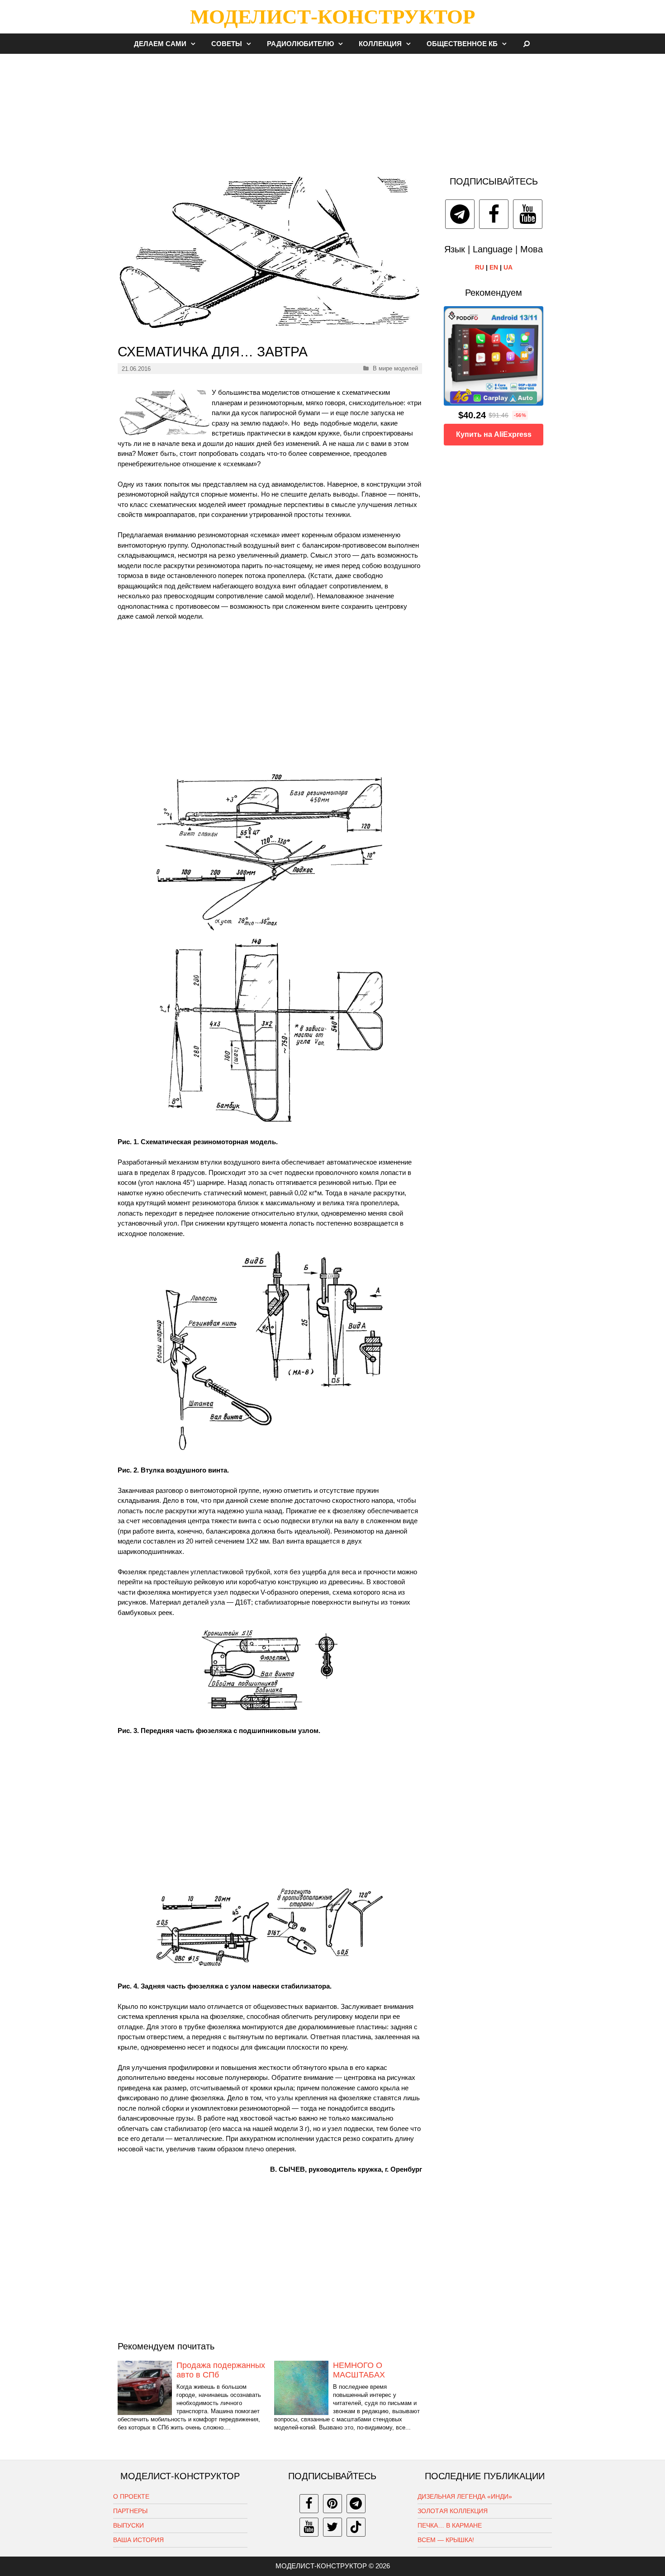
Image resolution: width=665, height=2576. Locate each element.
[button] (195, 44)
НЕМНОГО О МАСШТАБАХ (359, 2370)
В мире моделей (395, 368)
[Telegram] (460, 214)
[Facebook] (494, 214)
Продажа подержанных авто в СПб (221, 2370)
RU (480, 267)
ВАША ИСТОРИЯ (138, 2540)
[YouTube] (528, 214)
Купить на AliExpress (494, 434)
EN (494, 267)
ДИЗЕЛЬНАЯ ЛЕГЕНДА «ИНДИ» (465, 2496)
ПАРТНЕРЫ (130, 2511)
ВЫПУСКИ (128, 2525)
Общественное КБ (462, 44)
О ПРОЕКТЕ (131, 2496)
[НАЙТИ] (527, 44)
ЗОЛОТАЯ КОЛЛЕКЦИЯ (453, 2511)
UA (508, 267)
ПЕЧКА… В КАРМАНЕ (450, 2525)
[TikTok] (356, 2527)
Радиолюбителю (300, 44)
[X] (332, 2527)
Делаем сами (160, 44)
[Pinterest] (332, 2504)
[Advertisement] (332, 110)
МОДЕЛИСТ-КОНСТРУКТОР (332, 17)
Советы (227, 44)
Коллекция (380, 44)
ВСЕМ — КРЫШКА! (446, 2540)
